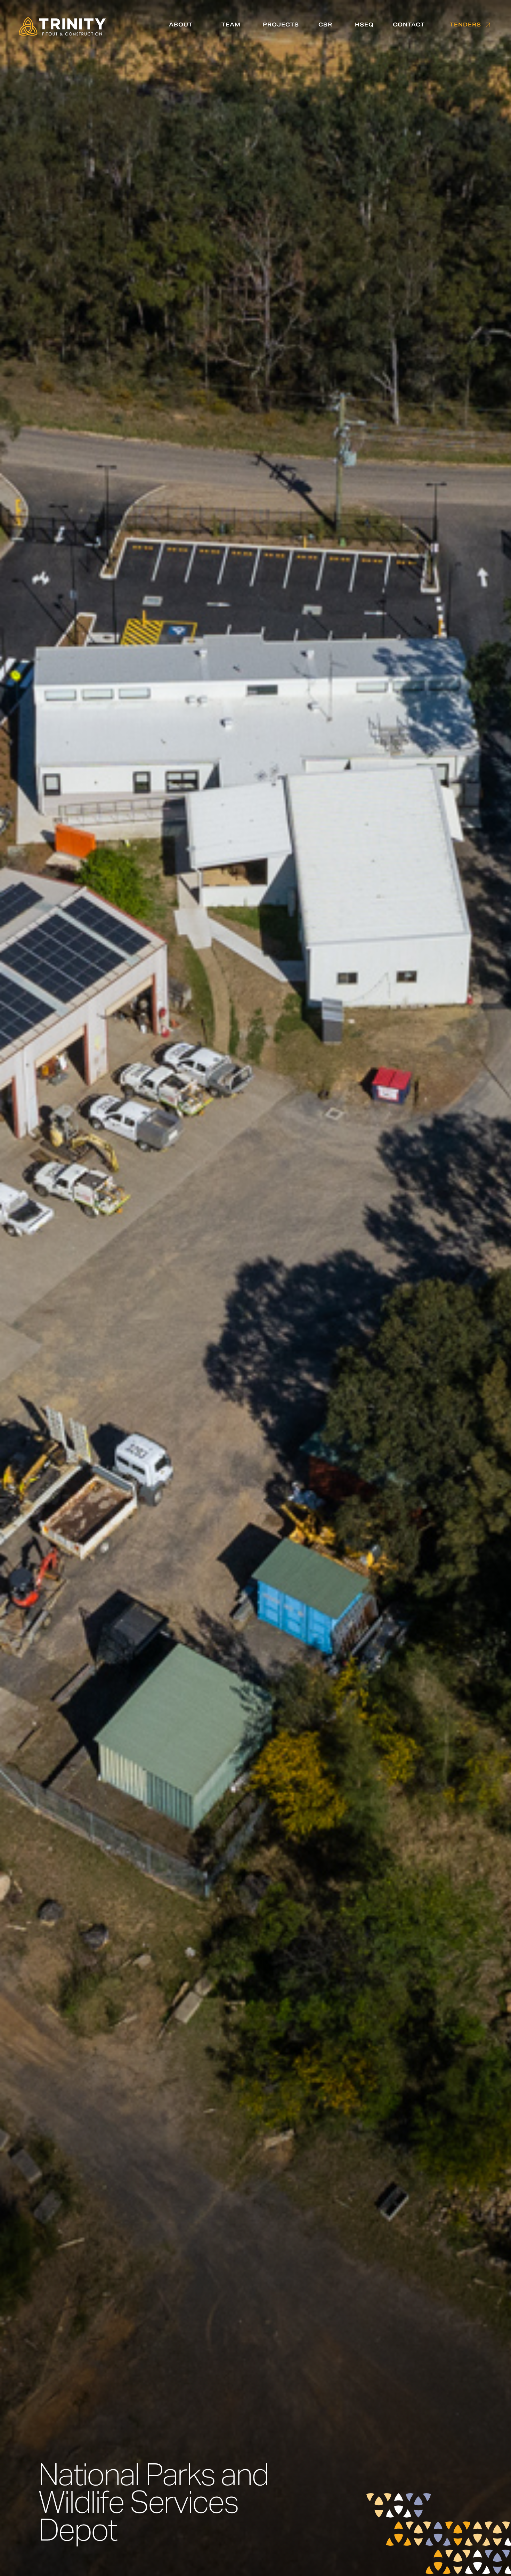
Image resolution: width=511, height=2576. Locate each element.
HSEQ (364, 25)
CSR (325, 25)
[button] (181, 25)
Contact (409, 25)
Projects (281, 25)
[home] (62, 28)
